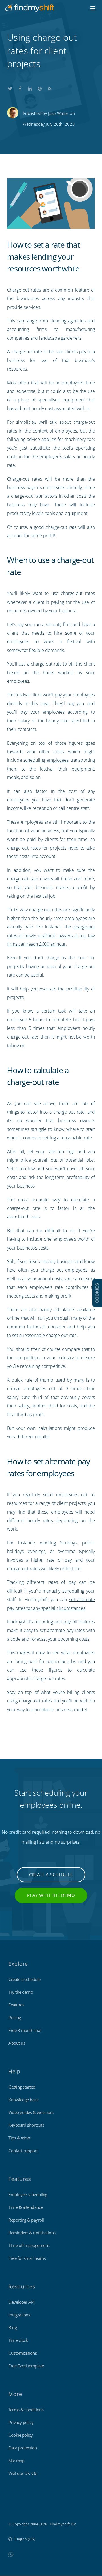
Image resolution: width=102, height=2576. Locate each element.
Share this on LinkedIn (30, 87)
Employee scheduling (28, 2194)
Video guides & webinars (31, 2112)
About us (17, 2043)
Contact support (23, 2151)
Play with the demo (51, 1895)
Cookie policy (21, 2435)
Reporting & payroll (26, 2220)
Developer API (22, 2302)
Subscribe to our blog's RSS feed (50, 87)
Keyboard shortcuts (26, 2125)
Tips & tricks (20, 2138)
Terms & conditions (26, 2410)
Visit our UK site (23, 2473)
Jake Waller (58, 113)
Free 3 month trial (25, 2030)
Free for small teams (27, 2258)
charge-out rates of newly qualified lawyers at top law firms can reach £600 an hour (51, 935)
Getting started (22, 2087)
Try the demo (21, 1992)
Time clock (18, 2340)
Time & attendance (26, 2207)
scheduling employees (46, 760)
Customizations (23, 2353)
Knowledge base (23, 2100)
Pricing (15, 2017)
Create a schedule (51, 1875)
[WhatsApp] (11, 2554)
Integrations (19, 2315)
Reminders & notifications (32, 2233)
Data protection (23, 2448)
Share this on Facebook (20, 87)
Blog (13, 2327)
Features (16, 2005)
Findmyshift (19, 2508)
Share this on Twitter (10, 87)
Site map (16, 2461)
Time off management (29, 2245)
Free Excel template (26, 2366)
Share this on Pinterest (40, 87)
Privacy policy (21, 2422)
